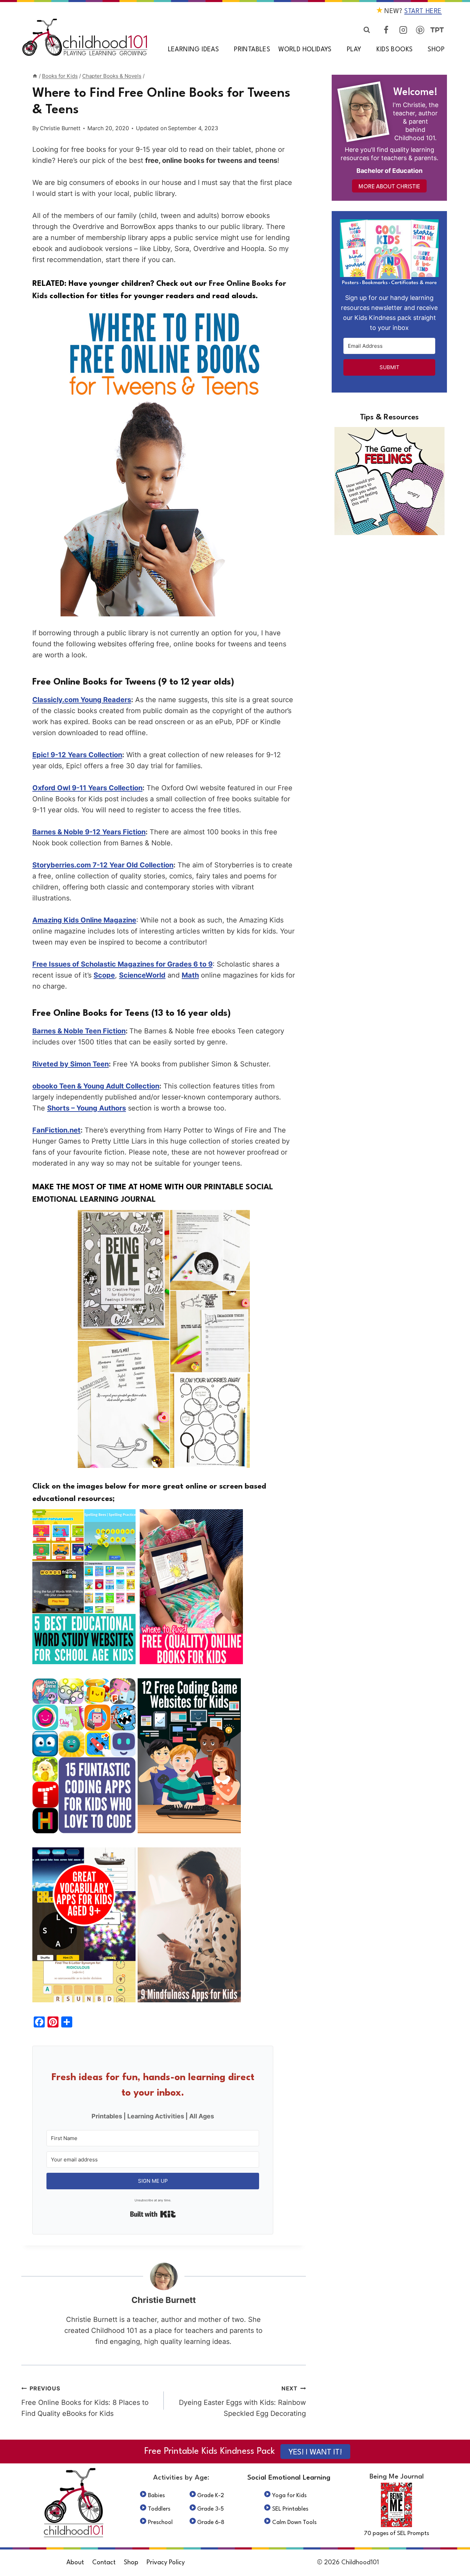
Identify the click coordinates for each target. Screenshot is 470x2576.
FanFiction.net (56, 1130)
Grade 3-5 (211, 2509)
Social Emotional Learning (289, 2478)
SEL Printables (290, 2509)
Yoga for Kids (289, 2496)
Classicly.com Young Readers (82, 700)
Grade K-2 (211, 2496)
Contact (104, 2563)
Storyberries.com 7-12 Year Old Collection (103, 865)
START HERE (423, 11)
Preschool (160, 2522)
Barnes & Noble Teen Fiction (79, 1031)
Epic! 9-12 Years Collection (77, 755)
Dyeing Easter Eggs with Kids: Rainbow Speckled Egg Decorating (242, 2401)
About (75, 2563)
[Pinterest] (420, 30)
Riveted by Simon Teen (71, 1064)
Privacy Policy (166, 2563)
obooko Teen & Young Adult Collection (96, 1086)
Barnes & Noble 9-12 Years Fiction (89, 832)
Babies (156, 2496)
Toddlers (159, 2509)
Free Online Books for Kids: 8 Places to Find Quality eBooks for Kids (85, 2401)
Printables (252, 50)
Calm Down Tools (294, 2522)
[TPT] (437, 30)
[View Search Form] (367, 30)
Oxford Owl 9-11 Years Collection (87, 788)
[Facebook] (386, 30)
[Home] (35, 76)
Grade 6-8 (211, 2522)
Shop (436, 50)
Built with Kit (153, 2214)
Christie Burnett (60, 128)
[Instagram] (403, 30)
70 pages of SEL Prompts (397, 2533)
